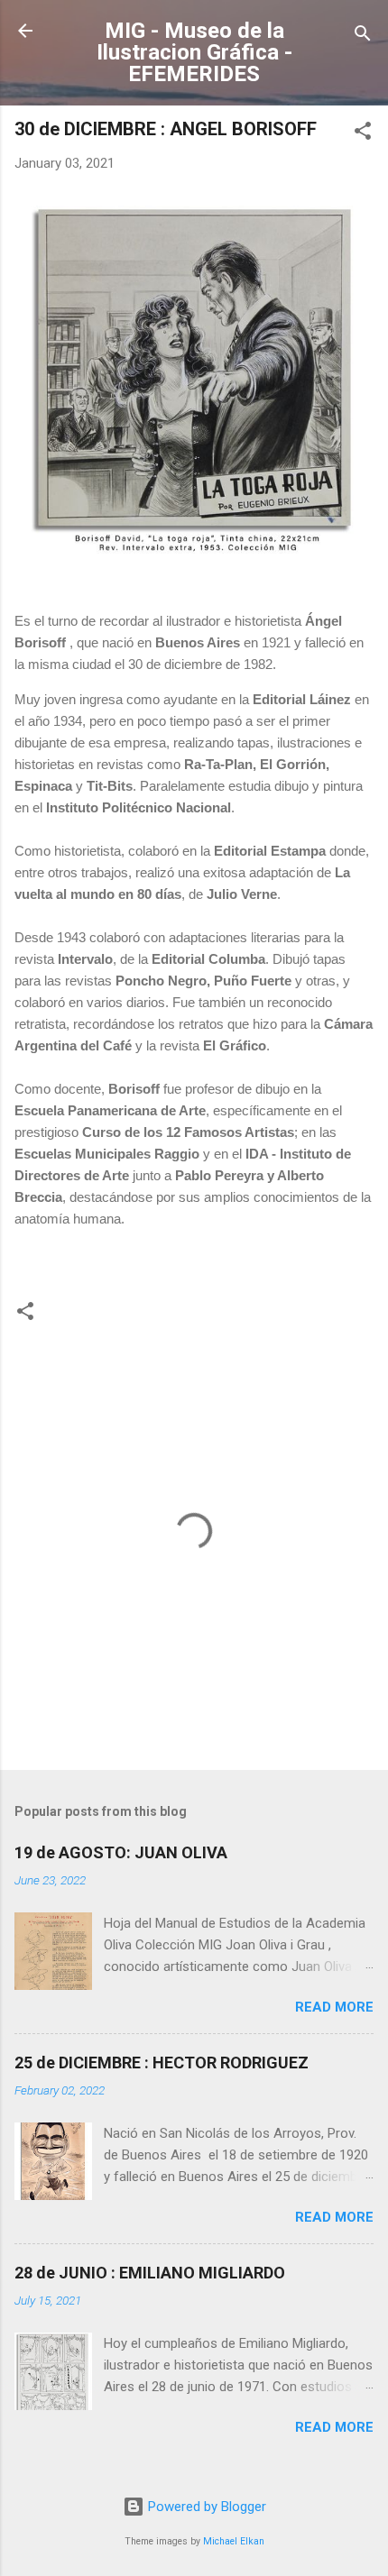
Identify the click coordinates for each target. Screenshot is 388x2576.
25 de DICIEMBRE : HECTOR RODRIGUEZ (162, 2063)
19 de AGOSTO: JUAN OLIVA (121, 1852)
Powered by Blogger (205, 2507)
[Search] (363, 37)
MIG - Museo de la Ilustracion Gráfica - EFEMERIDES (194, 52)
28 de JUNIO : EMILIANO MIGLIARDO (150, 2273)
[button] (363, 134)
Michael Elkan (234, 2541)
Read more (334, 2007)
